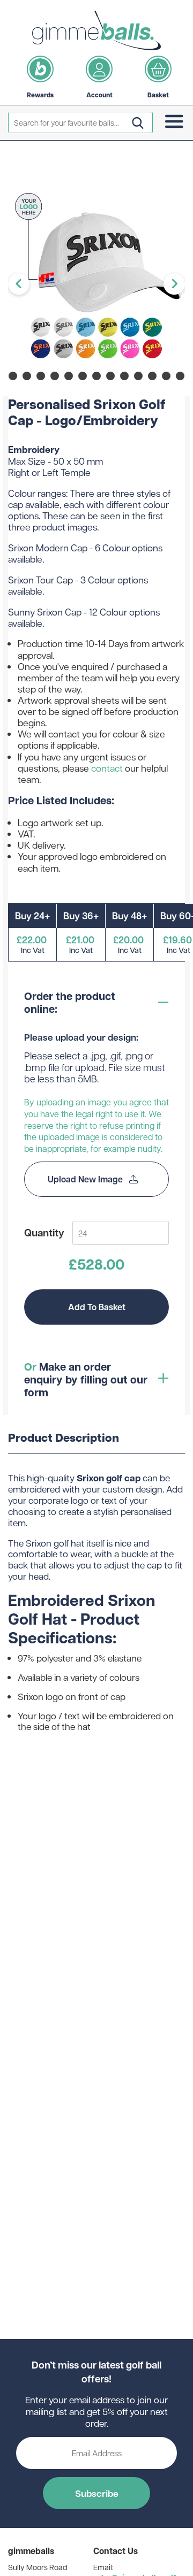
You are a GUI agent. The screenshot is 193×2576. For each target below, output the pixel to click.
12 (152, 376)
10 (124, 376)
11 (138, 376)
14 (180, 376)
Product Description (64, 1438)
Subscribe (97, 2493)
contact (107, 768)
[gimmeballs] (96, 30)
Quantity (44, 1232)
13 (166, 376)
